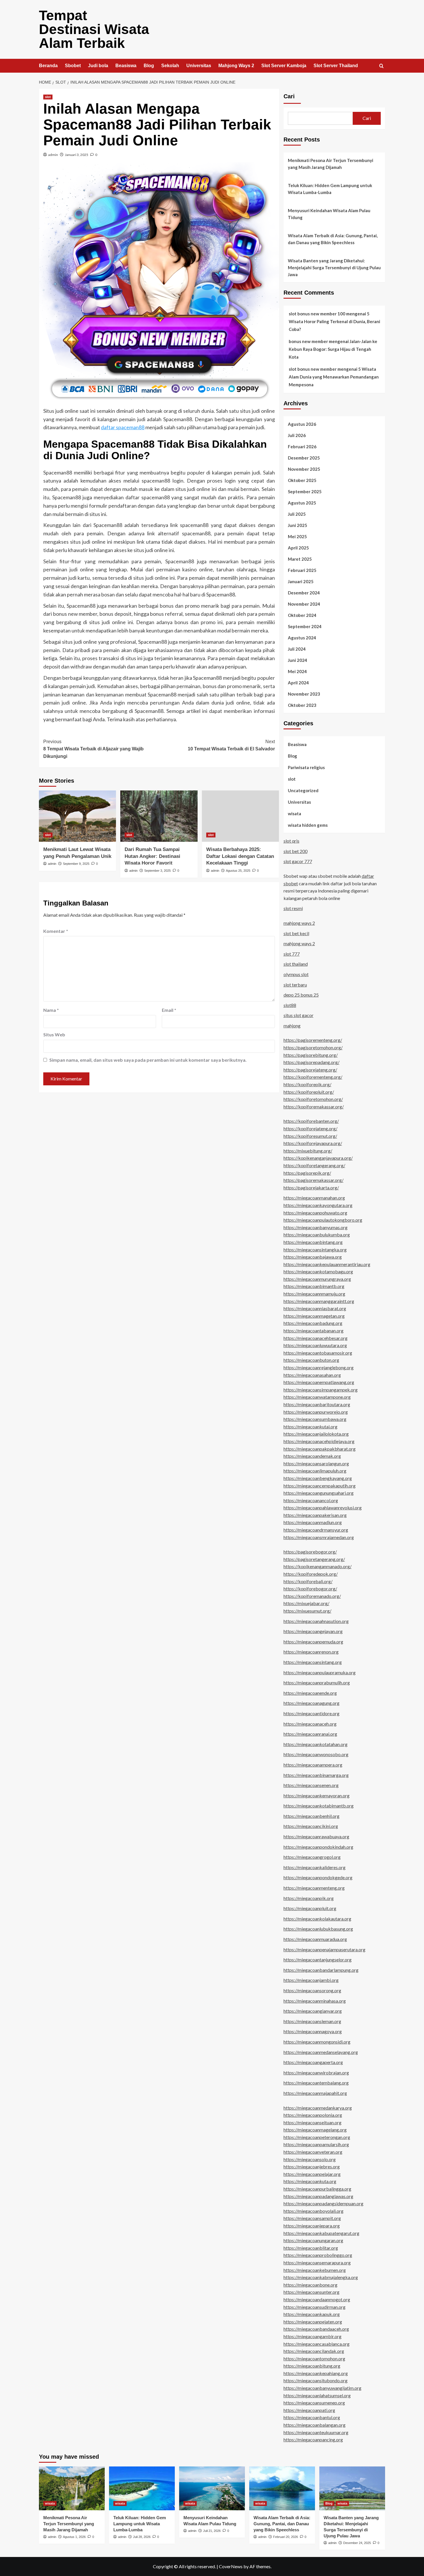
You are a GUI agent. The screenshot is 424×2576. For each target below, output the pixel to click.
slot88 (290, 1005)
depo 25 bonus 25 (301, 995)
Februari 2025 (302, 570)
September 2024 (305, 626)
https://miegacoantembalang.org (316, 2083)
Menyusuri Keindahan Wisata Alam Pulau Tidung (329, 214)
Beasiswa (126, 66)
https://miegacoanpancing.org (313, 2440)
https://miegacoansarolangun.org (316, 1463)
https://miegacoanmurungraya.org (317, 1279)
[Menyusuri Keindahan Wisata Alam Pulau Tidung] (212, 2488)
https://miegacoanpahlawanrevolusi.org (323, 1508)
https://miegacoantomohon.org (314, 2358)
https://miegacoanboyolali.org (314, 2211)
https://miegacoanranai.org (310, 1734)
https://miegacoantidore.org (312, 1713)
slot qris (291, 841)
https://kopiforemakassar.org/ (314, 1107)
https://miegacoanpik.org (309, 1898)
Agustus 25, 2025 (238, 871)
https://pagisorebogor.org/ (310, 1552)
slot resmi (293, 908)
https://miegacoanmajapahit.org (315, 2093)
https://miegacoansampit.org (312, 2218)
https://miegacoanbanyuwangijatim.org (322, 2388)
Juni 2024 (298, 660)
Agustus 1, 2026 (74, 2537)
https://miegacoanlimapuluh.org (315, 1471)
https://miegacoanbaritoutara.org (317, 1404)
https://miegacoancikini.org (311, 1826)
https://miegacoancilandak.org (314, 2351)
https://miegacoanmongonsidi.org (317, 2042)
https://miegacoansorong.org (312, 1990)
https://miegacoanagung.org (312, 1703)
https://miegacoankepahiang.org (316, 2373)
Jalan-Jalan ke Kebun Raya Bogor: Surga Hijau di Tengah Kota (333, 349)
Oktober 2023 (302, 705)
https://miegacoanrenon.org (311, 1652)
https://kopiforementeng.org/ (313, 1077)
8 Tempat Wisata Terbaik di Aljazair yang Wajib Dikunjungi (93, 749)
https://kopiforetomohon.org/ (313, 1099)
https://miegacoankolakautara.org (317, 1919)
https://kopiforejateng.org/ (311, 1128)
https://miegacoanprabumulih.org (317, 1683)
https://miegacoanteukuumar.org (316, 2432)
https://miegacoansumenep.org (314, 2403)
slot (48, 97)
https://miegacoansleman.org (312, 2021)
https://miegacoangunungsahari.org (319, 1493)
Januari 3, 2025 (77, 155)
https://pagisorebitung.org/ (311, 1055)
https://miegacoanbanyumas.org (316, 1227)
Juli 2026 (297, 435)
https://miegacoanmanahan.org (314, 1198)
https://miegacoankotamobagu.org (318, 1271)
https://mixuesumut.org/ (307, 1611)
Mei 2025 (297, 536)
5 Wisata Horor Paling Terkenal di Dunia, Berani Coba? (334, 321)
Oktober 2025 (302, 480)
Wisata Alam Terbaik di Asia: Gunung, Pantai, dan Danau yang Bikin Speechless (333, 239)
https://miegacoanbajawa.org (313, 1257)
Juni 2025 (298, 525)
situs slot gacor (299, 1015)
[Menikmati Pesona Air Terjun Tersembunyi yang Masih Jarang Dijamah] (72, 2488)
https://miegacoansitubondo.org (316, 2380)
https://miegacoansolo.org (310, 2159)
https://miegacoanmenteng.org (314, 1888)
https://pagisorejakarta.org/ (311, 1188)
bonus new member (308, 341)
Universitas (199, 66)
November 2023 (304, 694)
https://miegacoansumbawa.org (315, 1419)
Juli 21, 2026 (212, 2531)
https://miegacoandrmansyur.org (316, 1530)
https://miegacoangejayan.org (313, 1631)
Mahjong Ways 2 (236, 66)
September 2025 (305, 492)
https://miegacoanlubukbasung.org (318, 1929)
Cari (289, 96)
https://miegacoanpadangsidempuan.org (323, 2203)
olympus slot (296, 974)
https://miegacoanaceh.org (310, 1724)
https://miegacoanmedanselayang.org (321, 2052)
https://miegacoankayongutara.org (318, 1205)
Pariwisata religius (306, 767)
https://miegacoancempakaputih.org (320, 1486)
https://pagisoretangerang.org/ (314, 1559)
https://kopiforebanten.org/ (311, 1121)
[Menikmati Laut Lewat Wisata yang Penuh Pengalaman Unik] (77, 816)
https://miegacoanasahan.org (312, 1375)
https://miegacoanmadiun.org (313, 1522)
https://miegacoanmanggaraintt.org (319, 1301)
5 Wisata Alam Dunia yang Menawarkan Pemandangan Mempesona (334, 377)
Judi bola (98, 66)
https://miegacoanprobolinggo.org (318, 2255)
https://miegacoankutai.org (311, 1427)
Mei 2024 (297, 671)
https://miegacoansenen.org (311, 1785)
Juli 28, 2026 (142, 2537)
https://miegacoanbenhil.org (312, 1816)
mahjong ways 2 (299, 923)
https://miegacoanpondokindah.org (318, 1847)
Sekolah (170, 66)
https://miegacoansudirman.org (315, 2307)
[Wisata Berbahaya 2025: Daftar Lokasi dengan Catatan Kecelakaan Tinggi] (240, 816)
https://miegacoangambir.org (313, 2336)
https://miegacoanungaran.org (313, 2240)
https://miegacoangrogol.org (312, 1857)
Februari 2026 (302, 447)
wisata (294, 814)
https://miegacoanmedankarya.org (318, 2108)
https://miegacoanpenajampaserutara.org (324, 1949)
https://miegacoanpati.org (309, 2410)
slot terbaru (295, 985)
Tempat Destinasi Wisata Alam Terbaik (94, 29)
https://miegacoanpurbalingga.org (317, 2189)
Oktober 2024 (302, 615)
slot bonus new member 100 (317, 314)
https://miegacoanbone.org (311, 2285)
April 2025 (298, 548)
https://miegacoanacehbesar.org (316, 1338)
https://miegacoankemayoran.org (317, 1796)
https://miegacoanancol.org (311, 1500)
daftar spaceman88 (123, 427)
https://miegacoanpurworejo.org (316, 1412)
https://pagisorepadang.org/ (312, 1062)
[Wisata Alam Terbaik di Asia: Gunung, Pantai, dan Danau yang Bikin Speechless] (282, 2488)
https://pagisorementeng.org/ (313, 1040)
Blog (149, 66)
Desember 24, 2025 (357, 2543)
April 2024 (298, 683)
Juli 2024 (297, 649)
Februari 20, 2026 (286, 2537)
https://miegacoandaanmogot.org (317, 2299)
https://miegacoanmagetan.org (314, 1316)
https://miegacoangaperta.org (313, 2062)
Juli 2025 (297, 514)
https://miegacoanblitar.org (311, 2248)
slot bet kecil (296, 933)
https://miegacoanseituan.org (313, 2122)
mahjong (292, 1026)
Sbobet (73, 66)
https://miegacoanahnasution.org (316, 1621)
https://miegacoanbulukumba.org (317, 1235)
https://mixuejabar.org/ (306, 1603)
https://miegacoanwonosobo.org (316, 1754)
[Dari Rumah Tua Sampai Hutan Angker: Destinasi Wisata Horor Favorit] (159, 816)
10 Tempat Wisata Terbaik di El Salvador (231, 745)
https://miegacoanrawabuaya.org (316, 1836)
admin (53, 155)
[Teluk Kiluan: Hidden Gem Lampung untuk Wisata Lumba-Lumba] (142, 2488)
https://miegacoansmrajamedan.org (319, 1537)
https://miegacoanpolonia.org (313, 2115)
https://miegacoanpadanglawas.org (318, 2196)
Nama (51, 1010)
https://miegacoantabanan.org (314, 1331)
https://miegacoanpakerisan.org (315, 1515)
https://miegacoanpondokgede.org (318, 1877)
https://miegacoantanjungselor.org (318, 1960)
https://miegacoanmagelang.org (315, 2130)
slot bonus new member (313, 369)
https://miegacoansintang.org (313, 1662)
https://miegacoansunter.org (312, 2292)
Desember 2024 (304, 593)
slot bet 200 (296, 851)
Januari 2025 (301, 581)
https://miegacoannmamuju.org (314, 1294)
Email (169, 1010)
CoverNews (231, 2566)
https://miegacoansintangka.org (315, 1250)
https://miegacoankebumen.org (315, 2270)
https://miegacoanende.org (310, 1693)
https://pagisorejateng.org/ (310, 1070)
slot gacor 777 (298, 861)
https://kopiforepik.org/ (307, 1084)
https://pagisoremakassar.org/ (314, 1180)
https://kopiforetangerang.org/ (314, 1165)
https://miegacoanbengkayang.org (318, 1478)
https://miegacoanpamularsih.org (316, 2144)
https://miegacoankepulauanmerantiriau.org (327, 1264)
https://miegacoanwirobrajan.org (316, 2073)
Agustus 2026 (302, 424)
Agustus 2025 (302, 503)
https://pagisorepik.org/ (307, 1173)
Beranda (48, 66)
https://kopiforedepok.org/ (311, 1574)
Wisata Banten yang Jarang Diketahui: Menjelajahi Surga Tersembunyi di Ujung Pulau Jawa (334, 268)
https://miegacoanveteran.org (313, 2152)
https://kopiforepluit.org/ (309, 1092)
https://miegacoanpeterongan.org (317, 2137)
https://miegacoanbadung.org (313, 1323)
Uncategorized (303, 790)
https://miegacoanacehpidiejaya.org (319, 1441)
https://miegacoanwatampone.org (317, 1397)
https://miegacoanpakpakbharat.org (320, 1449)
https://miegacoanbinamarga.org (316, 1775)
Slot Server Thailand (336, 66)
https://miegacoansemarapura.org (317, 2263)
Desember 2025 (304, 458)
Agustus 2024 (302, 638)
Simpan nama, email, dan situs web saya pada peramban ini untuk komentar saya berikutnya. (148, 1060)
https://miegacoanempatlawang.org (319, 1382)
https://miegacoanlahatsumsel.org (317, 2395)
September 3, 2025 (157, 871)
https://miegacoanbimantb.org (314, 1286)
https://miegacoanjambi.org (311, 1980)
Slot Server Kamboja (284, 66)
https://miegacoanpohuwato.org (315, 1213)
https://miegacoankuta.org (310, 2181)
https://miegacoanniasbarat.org (315, 1308)
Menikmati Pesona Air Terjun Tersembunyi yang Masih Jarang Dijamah (331, 164)
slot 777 (292, 954)
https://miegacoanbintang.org (313, 1242)
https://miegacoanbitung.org (312, 2366)
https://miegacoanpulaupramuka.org (320, 1672)
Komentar (56, 931)
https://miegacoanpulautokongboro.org (323, 1220)
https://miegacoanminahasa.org (315, 2001)
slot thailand (296, 964)
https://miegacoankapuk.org (312, 2314)
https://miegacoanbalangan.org (315, 2425)
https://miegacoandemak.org (312, 1456)
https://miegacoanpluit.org (310, 1908)
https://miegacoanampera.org (313, 1765)
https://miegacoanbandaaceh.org (316, 2329)
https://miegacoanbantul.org (312, 2417)
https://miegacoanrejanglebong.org (319, 1367)
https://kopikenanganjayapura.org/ (318, 1158)
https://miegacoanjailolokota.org (316, 1434)
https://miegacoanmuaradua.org (315, 1939)
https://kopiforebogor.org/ (310, 1589)
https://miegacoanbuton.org (311, 1360)
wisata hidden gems (308, 825)
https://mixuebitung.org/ (308, 1151)
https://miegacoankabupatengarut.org (321, 2233)
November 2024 (304, 604)
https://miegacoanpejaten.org (313, 2322)
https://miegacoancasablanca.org (317, 2344)
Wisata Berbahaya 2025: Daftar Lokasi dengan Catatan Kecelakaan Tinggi (240, 856)
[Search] (381, 66)
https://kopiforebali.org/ (308, 1581)
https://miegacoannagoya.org (313, 2031)
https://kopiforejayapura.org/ (313, 1143)
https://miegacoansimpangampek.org (321, 1390)
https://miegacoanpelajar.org (312, 2174)
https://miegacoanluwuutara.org (315, 1345)
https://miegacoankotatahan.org (316, 1744)
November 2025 (304, 469)
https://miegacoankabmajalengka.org (321, 2277)
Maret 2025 (300, 559)
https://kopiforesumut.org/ (310, 1136)
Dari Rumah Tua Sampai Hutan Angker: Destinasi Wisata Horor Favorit (152, 856)
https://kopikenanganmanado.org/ (318, 1566)
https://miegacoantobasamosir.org (318, 1353)
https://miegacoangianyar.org (313, 2011)
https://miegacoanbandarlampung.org (321, 1970)
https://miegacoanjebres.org (312, 2167)
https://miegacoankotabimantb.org (319, 1806)
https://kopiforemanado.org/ (312, 1596)
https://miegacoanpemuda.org (313, 1642)
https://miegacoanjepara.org (312, 2226)
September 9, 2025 (76, 864)
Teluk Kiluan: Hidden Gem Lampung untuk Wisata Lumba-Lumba (330, 189)
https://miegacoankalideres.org (315, 1867)
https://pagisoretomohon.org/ (313, 1047)
